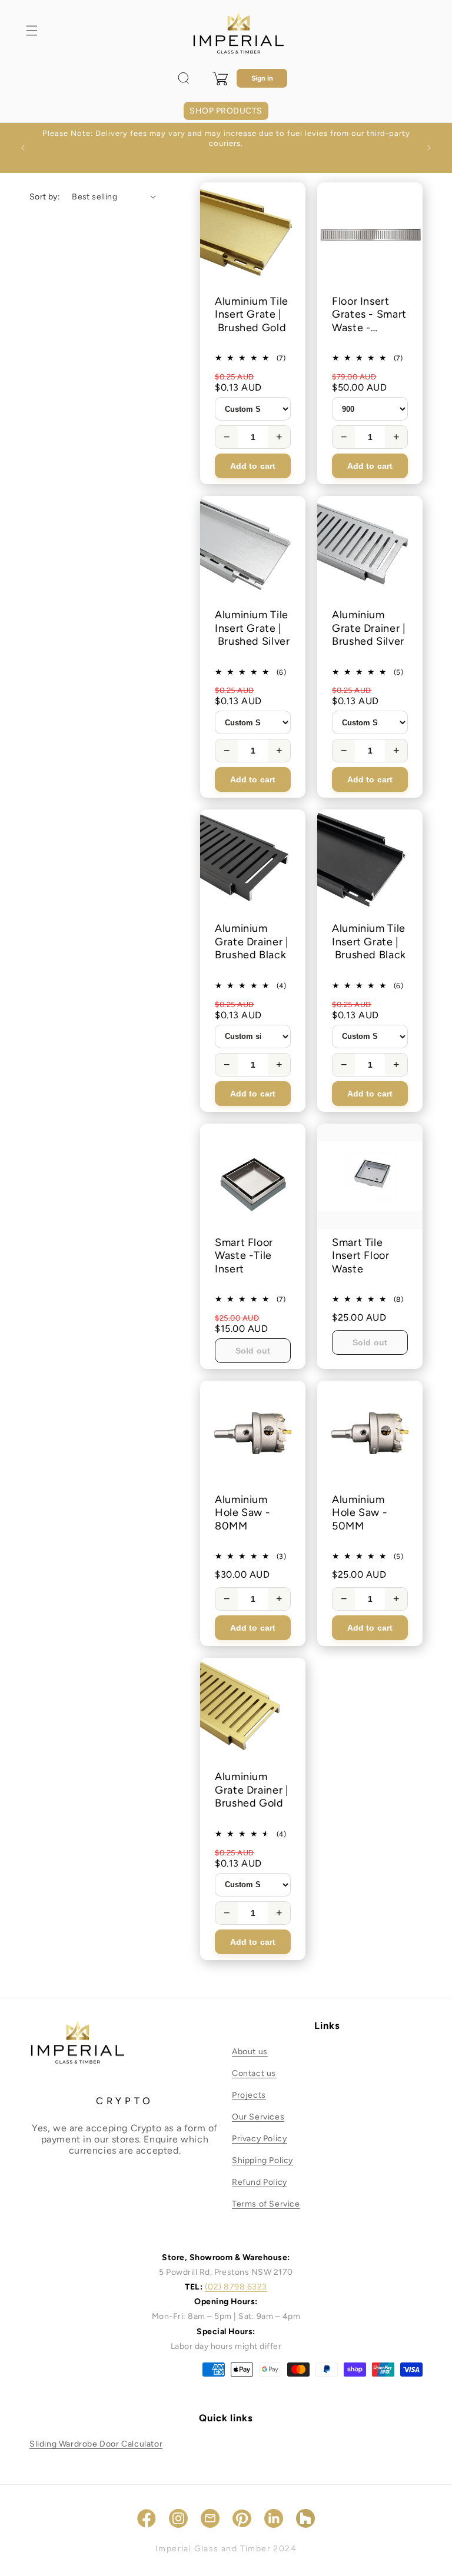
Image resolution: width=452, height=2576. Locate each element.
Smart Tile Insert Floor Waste (361, 1256)
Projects (249, 2095)
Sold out (253, 1351)
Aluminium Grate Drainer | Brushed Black (252, 942)
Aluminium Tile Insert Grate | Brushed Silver (252, 628)
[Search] (184, 78)
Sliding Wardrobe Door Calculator (96, 2444)
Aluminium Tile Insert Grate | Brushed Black (369, 942)
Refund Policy (260, 2182)
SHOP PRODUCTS (226, 111)
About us (250, 2052)
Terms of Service (266, 2204)
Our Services (258, 2117)
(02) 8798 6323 (236, 2287)
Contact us (254, 2073)
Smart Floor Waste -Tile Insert (244, 1256)
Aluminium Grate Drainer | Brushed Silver (369, 628)
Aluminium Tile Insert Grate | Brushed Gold (252, 314)
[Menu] (32, 31)
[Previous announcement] (23, 148)
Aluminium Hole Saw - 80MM (242, 1513)
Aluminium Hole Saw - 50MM (360, 1513)
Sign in (262, 78)
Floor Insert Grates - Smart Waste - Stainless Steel (369, 315)
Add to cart (253, 466)
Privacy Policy (259, 2139)
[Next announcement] (429, 148)
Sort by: (45, 197)
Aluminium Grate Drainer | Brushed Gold (252, 1790)
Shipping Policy (262, 2160)
